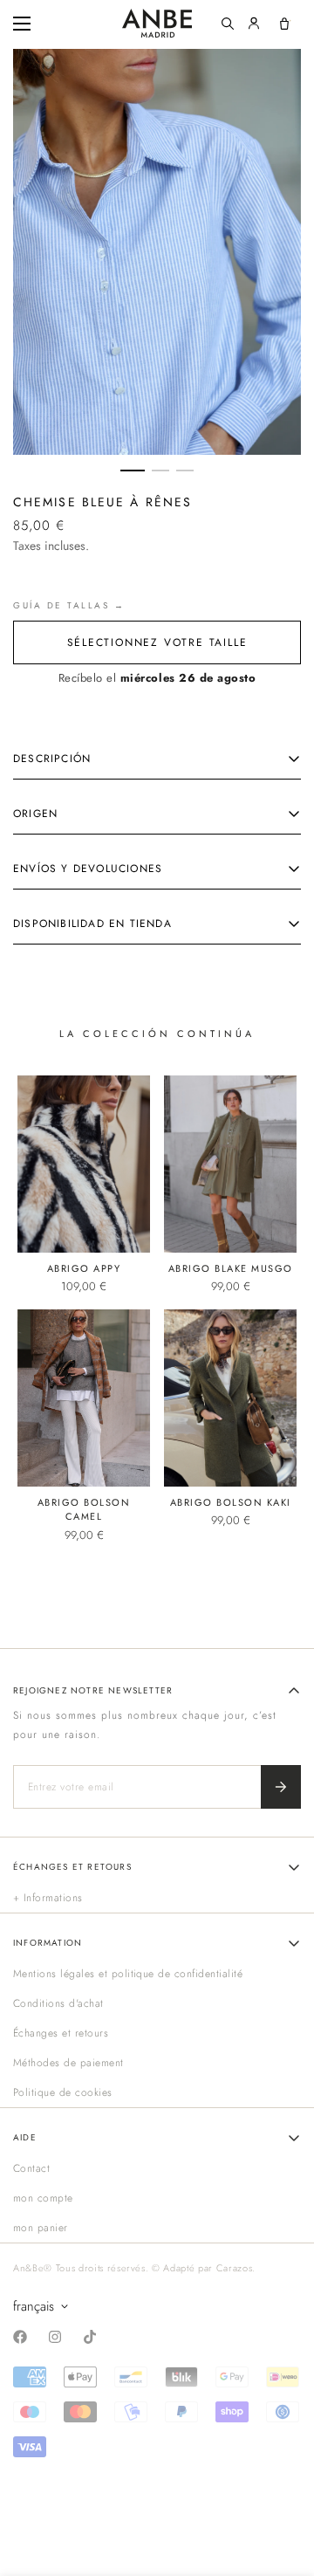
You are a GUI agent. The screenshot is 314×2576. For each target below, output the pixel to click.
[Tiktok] (90, 2337)
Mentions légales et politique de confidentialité (128, 1974)
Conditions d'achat (58, 2003)
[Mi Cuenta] (254, 24)
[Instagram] (55, 2337)
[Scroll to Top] (283, 2483)
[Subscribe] (281, 1787)
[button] (284, 24)
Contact (31, 2168)
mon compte (43, 2198)
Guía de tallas (61, 605)
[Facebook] (20, 2337)
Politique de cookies (63, 2092)
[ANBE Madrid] (157, 23)
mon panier (41, 2228)
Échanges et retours (61, 2033)
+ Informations (48, 1898)
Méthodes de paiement (68, 2063)
